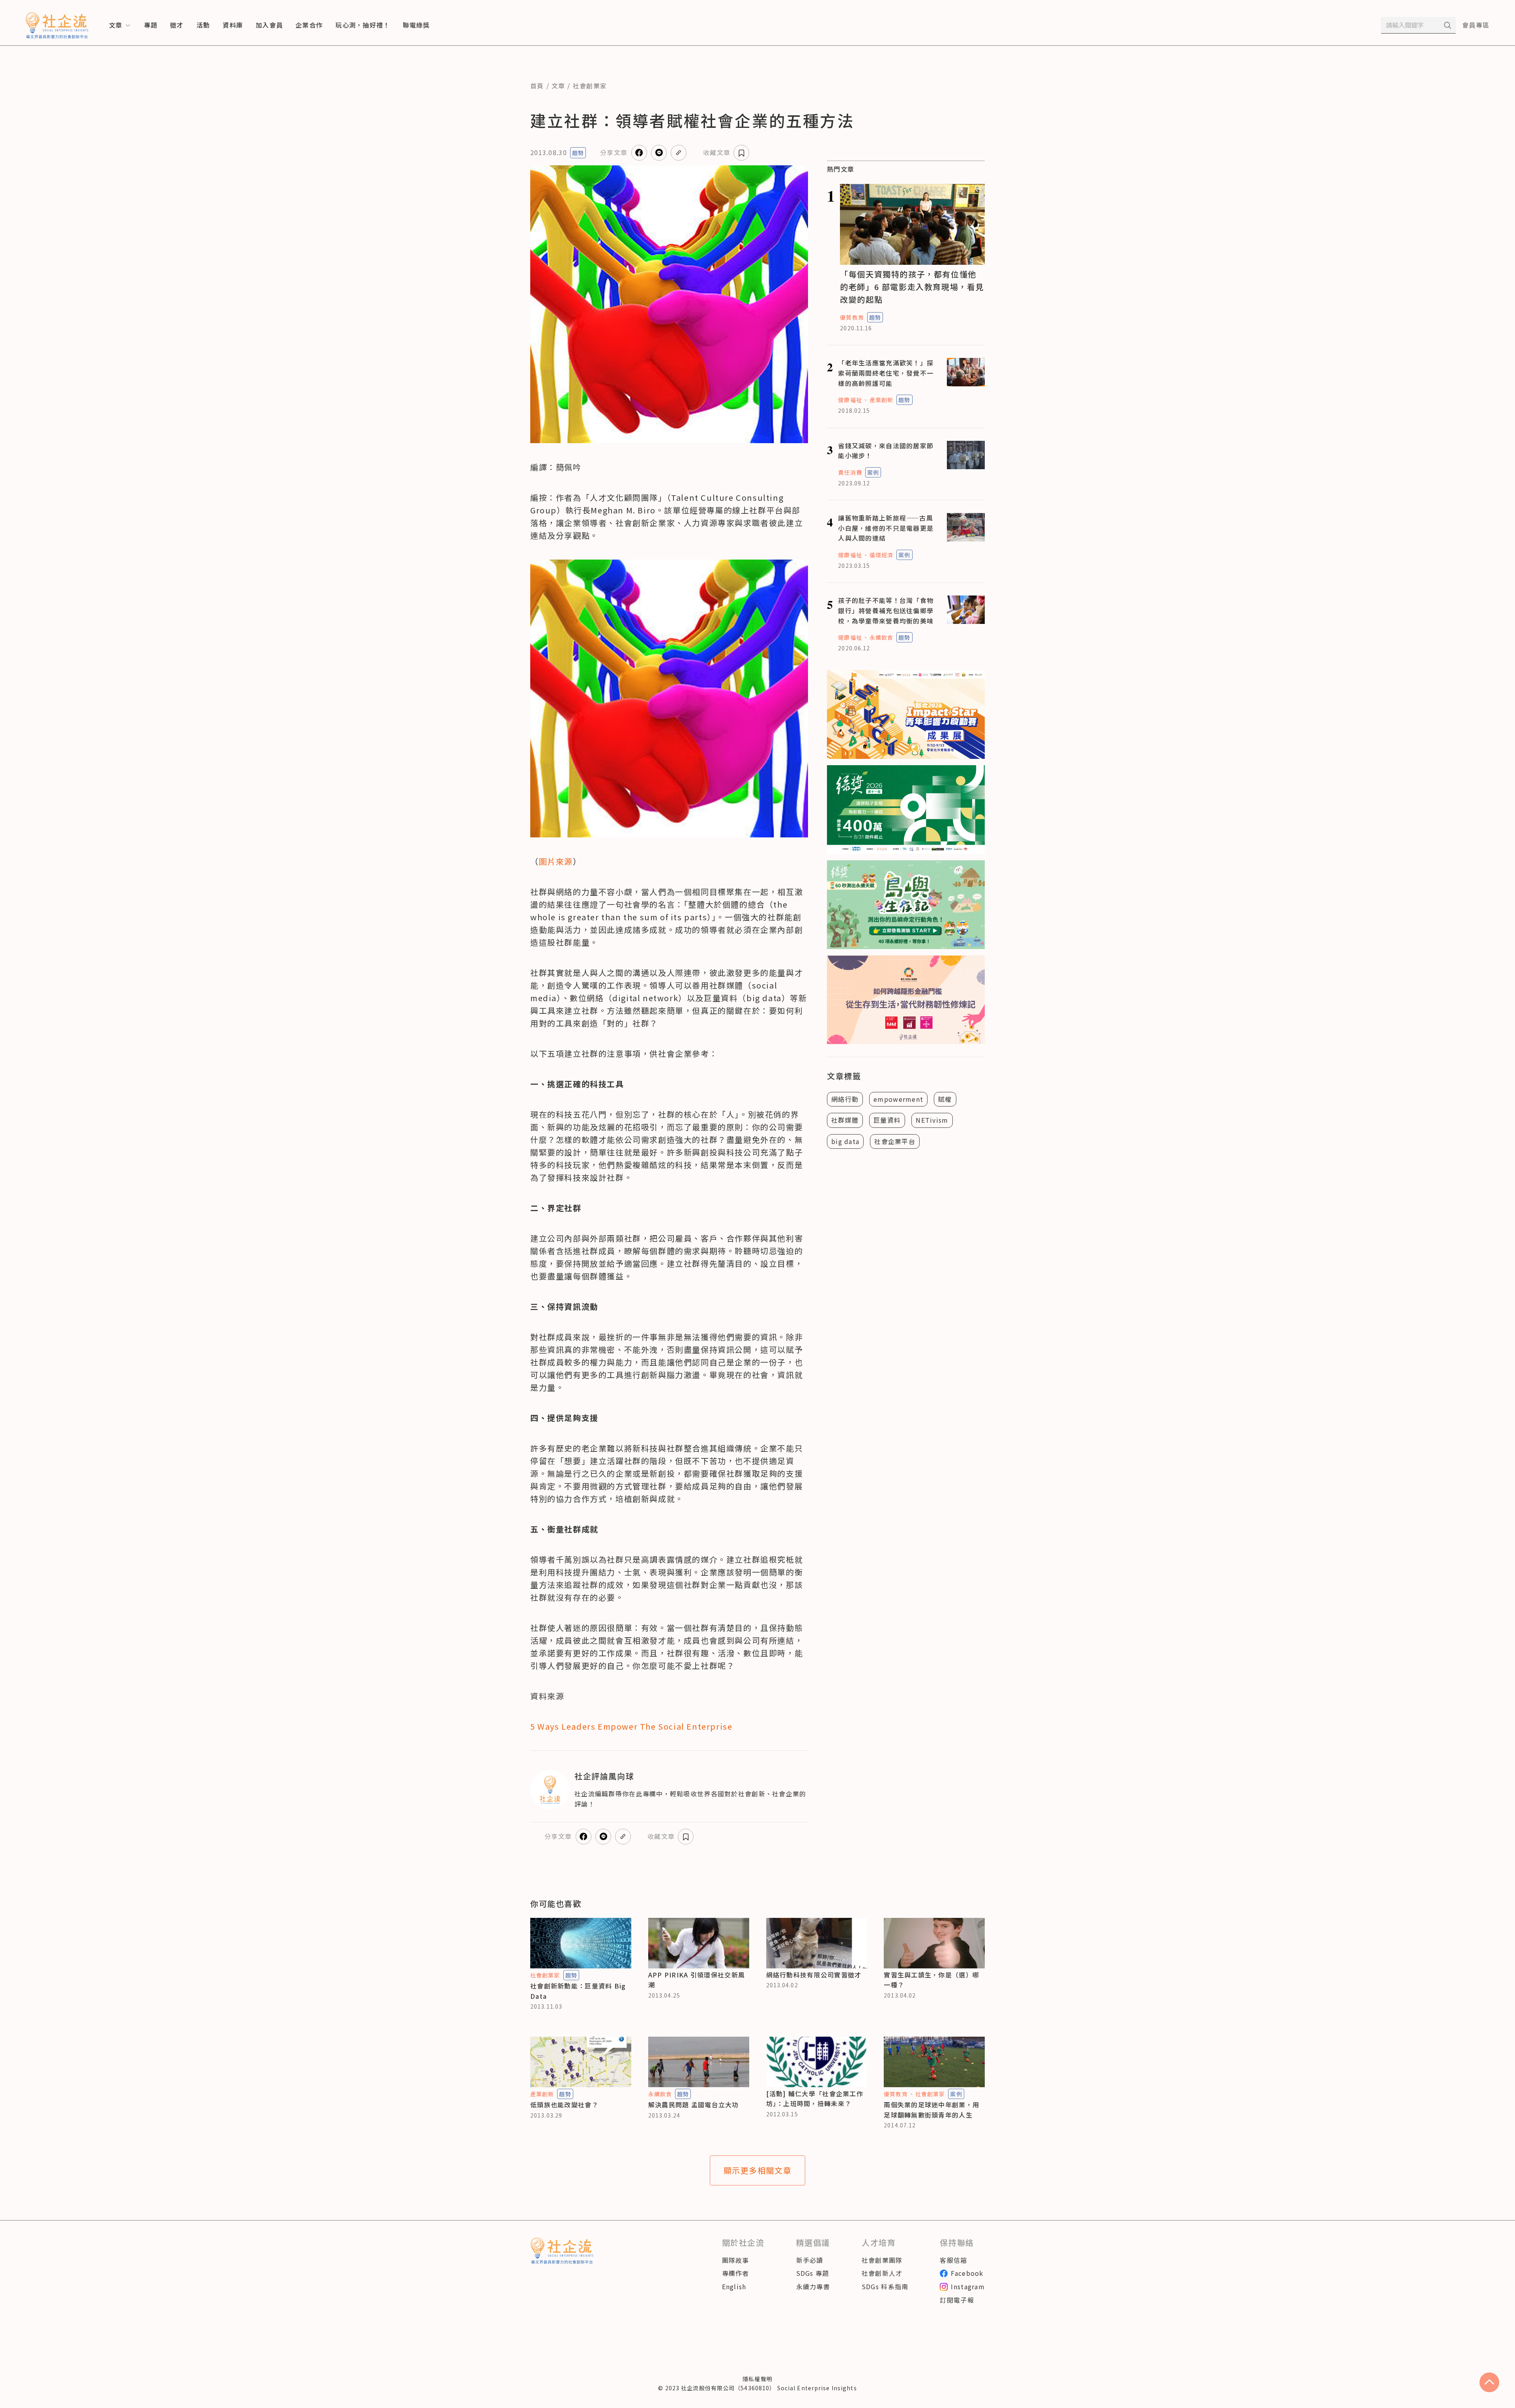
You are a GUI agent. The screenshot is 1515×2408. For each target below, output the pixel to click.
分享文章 (614, 152)
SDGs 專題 (813, 2273)
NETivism (932, 1120)
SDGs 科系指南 (885, 2286)
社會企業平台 (895, 1141)
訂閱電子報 (957, 2300)
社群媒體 (845, 1120)
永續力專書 (813, 2286)
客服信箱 (953, 2260)
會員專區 (1476, 25)
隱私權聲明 (757, 2379)
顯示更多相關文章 (758, 2170)
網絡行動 (845, 1099)
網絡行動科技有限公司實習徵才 (814, 1975)
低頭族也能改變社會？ (564, 2105)
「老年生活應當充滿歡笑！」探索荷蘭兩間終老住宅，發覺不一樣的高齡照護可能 (886, 373)
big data (845, 1141)
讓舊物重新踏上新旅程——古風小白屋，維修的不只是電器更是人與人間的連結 (886, 528)
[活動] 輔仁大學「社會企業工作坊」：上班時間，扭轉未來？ (815, 2099)
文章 (558, 86)
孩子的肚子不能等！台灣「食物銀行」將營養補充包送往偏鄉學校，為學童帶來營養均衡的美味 (886, 610)
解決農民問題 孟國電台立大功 (694, 2105)
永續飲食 (881, 637)
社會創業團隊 (882, 2260)
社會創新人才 (882, 2273)
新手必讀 (810, 2260)
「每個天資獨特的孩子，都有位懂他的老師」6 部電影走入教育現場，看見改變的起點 (912, 287)
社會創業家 (590, 86)
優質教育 (852, 317)
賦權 (945, 1099)
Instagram (968, 2286)
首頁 (537, 86)
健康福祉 (850, 400)
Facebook (967, 2273)
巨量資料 (887, 1120)
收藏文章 (717, 152)
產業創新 (881, 400)
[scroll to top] (1489, 2382)
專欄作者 (736, 2273)
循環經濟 (881, 555)
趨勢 (578, 153)
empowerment (898, 1099)
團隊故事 (736, 2260)
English (734, 2286)
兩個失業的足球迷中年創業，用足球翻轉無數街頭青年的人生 (931, 2110)
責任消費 (850, 472)
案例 (873, 472)
